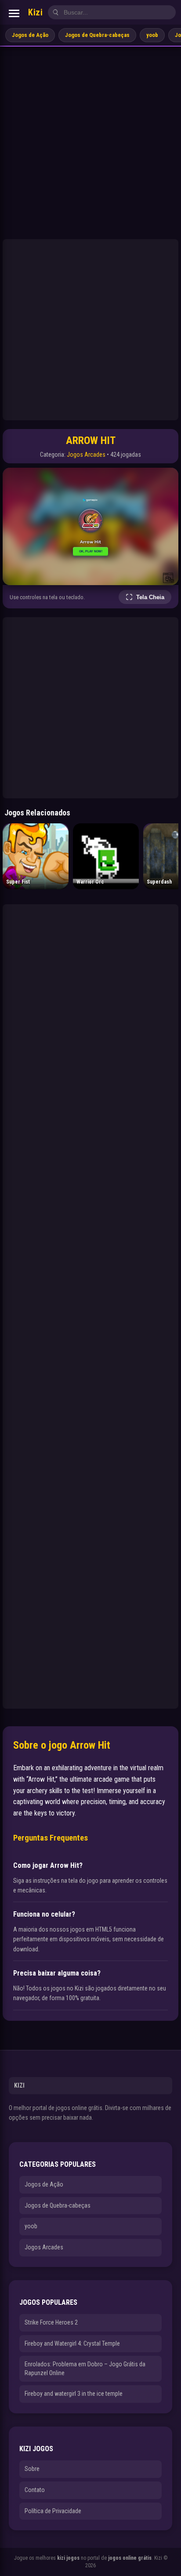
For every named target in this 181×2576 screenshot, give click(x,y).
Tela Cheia (150, 597)
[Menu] (14, 13)
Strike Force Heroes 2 (51, 2322)
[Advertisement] (90, 142)
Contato (35, 2490)
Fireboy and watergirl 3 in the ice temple (74, 2394)
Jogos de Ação (30, 35)
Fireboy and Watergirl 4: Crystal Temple (72, 2343)
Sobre (32, 2469)
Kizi (35, 12)
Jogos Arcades (86, 455)
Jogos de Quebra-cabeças (97, 35)
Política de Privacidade (53, 2511)
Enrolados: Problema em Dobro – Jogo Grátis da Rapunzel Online (85, 2369)
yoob (152, 35)
